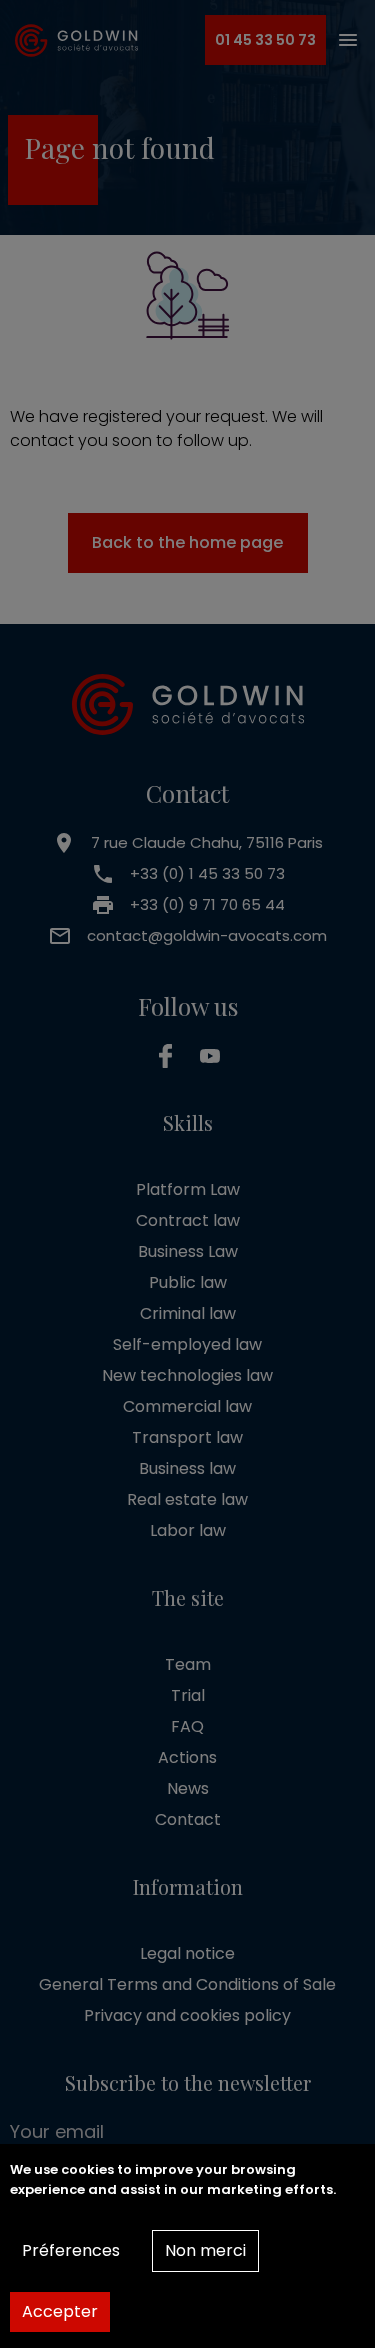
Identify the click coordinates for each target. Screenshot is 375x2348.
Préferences (71, 2250)
